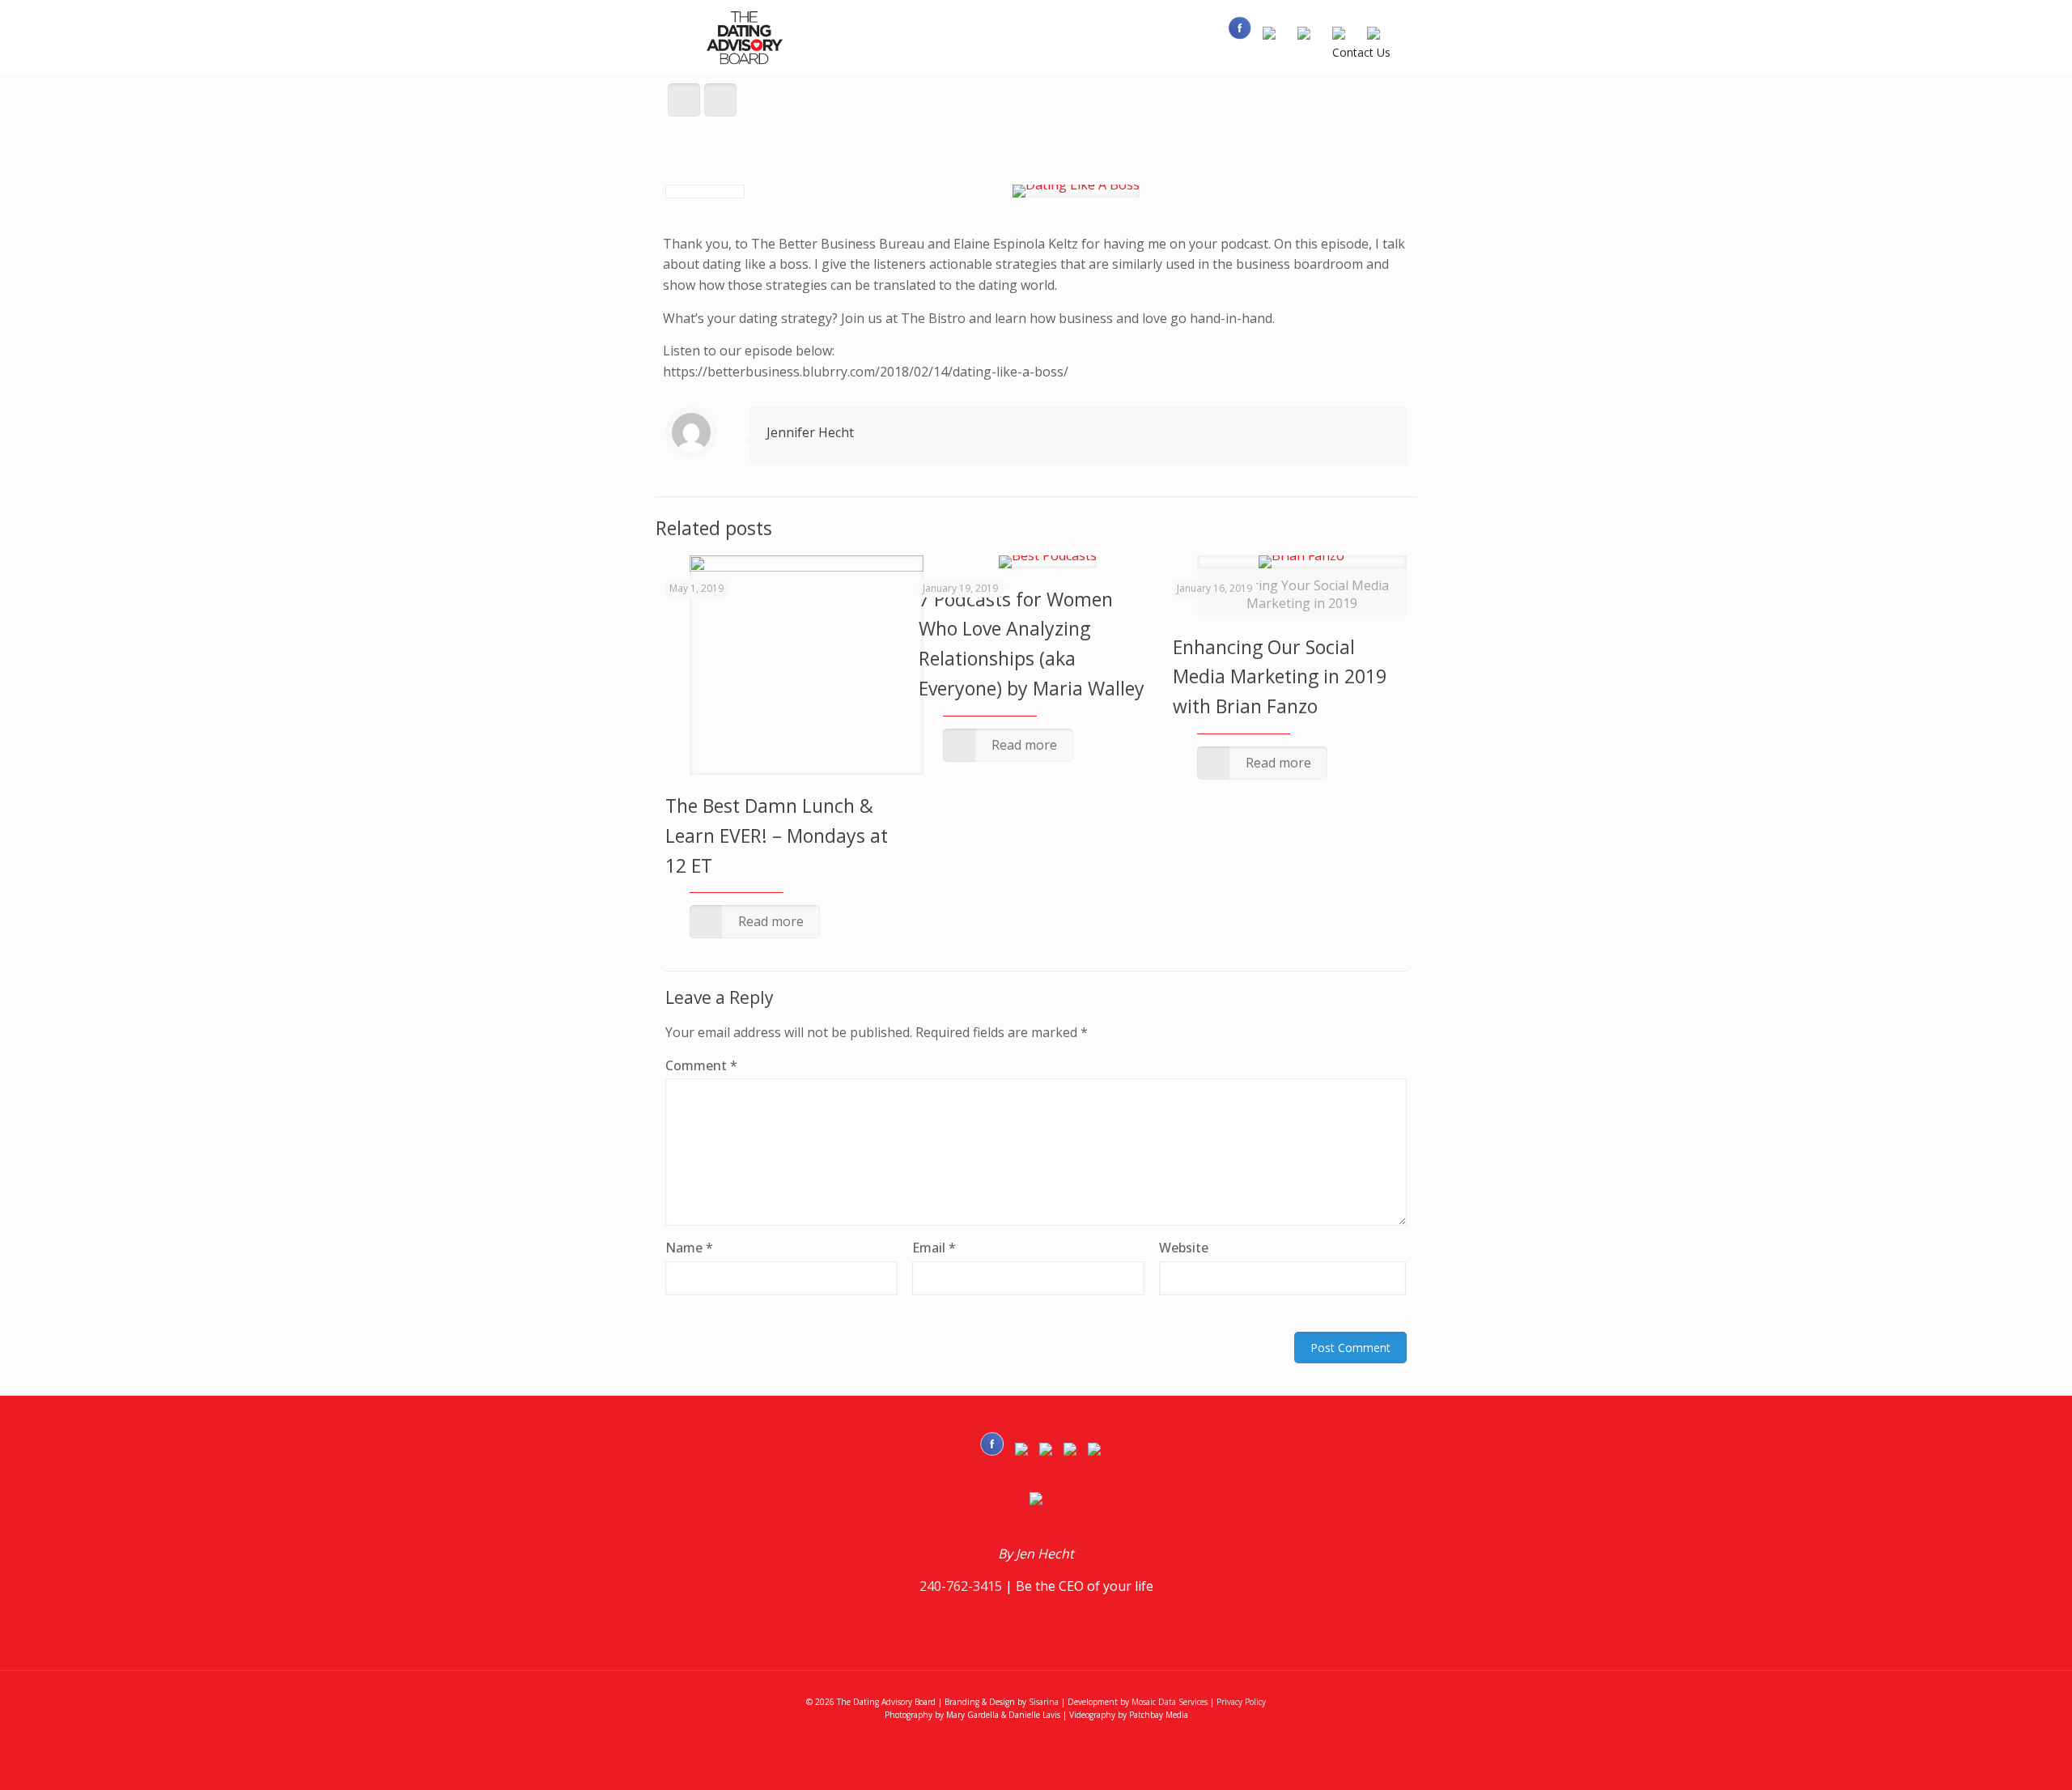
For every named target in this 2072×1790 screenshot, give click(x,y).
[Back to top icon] (1994, 1757)
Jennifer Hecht (810, 432)
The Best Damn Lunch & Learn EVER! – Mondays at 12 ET (777, 835)
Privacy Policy (1241, 1702)
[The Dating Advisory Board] (746, 37)
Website (1184, 1248)
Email (934, 1248)
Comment (701, 1065)
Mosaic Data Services (1170, 1702)
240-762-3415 (961, 1586)
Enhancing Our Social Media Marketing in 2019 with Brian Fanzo (1280, 677)
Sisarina (1044, 1702)
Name (689, 1248)
